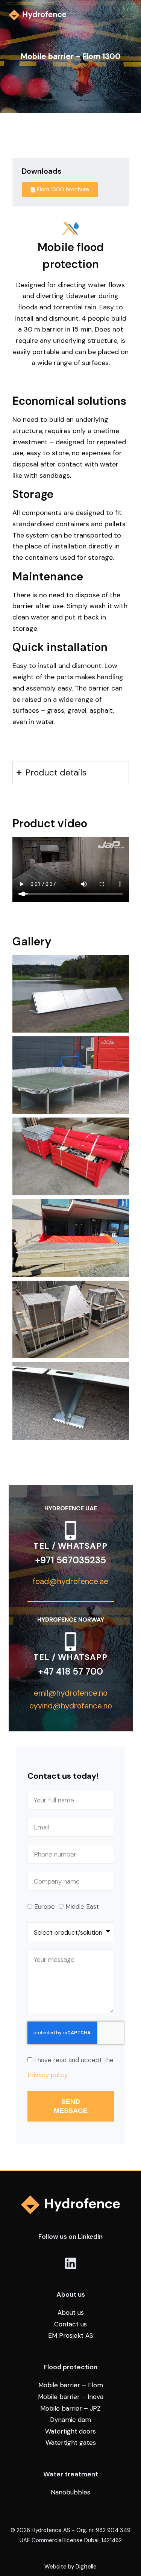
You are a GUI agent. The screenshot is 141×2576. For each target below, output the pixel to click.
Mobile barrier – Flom (71, 2385)
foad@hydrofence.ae (70, 1581)
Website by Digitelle (70, 2567)
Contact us (70, 2324)
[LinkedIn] (71, 2263)
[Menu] (129, 15)
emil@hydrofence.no (71, 1693)
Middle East (82, 1907)
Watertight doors (70, 2431)
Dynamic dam (70, 2420)
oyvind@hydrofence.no (71, 1706)
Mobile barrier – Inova (71, 2397)
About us (71, 2312)
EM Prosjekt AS (71, 2335)
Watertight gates (71, 2443)
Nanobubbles (70, 2492)
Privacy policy (48, 2075)
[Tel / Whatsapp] (71, 1530)
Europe (45, 1907)
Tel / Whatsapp (70, 1546)
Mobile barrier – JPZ (70, 2408)
